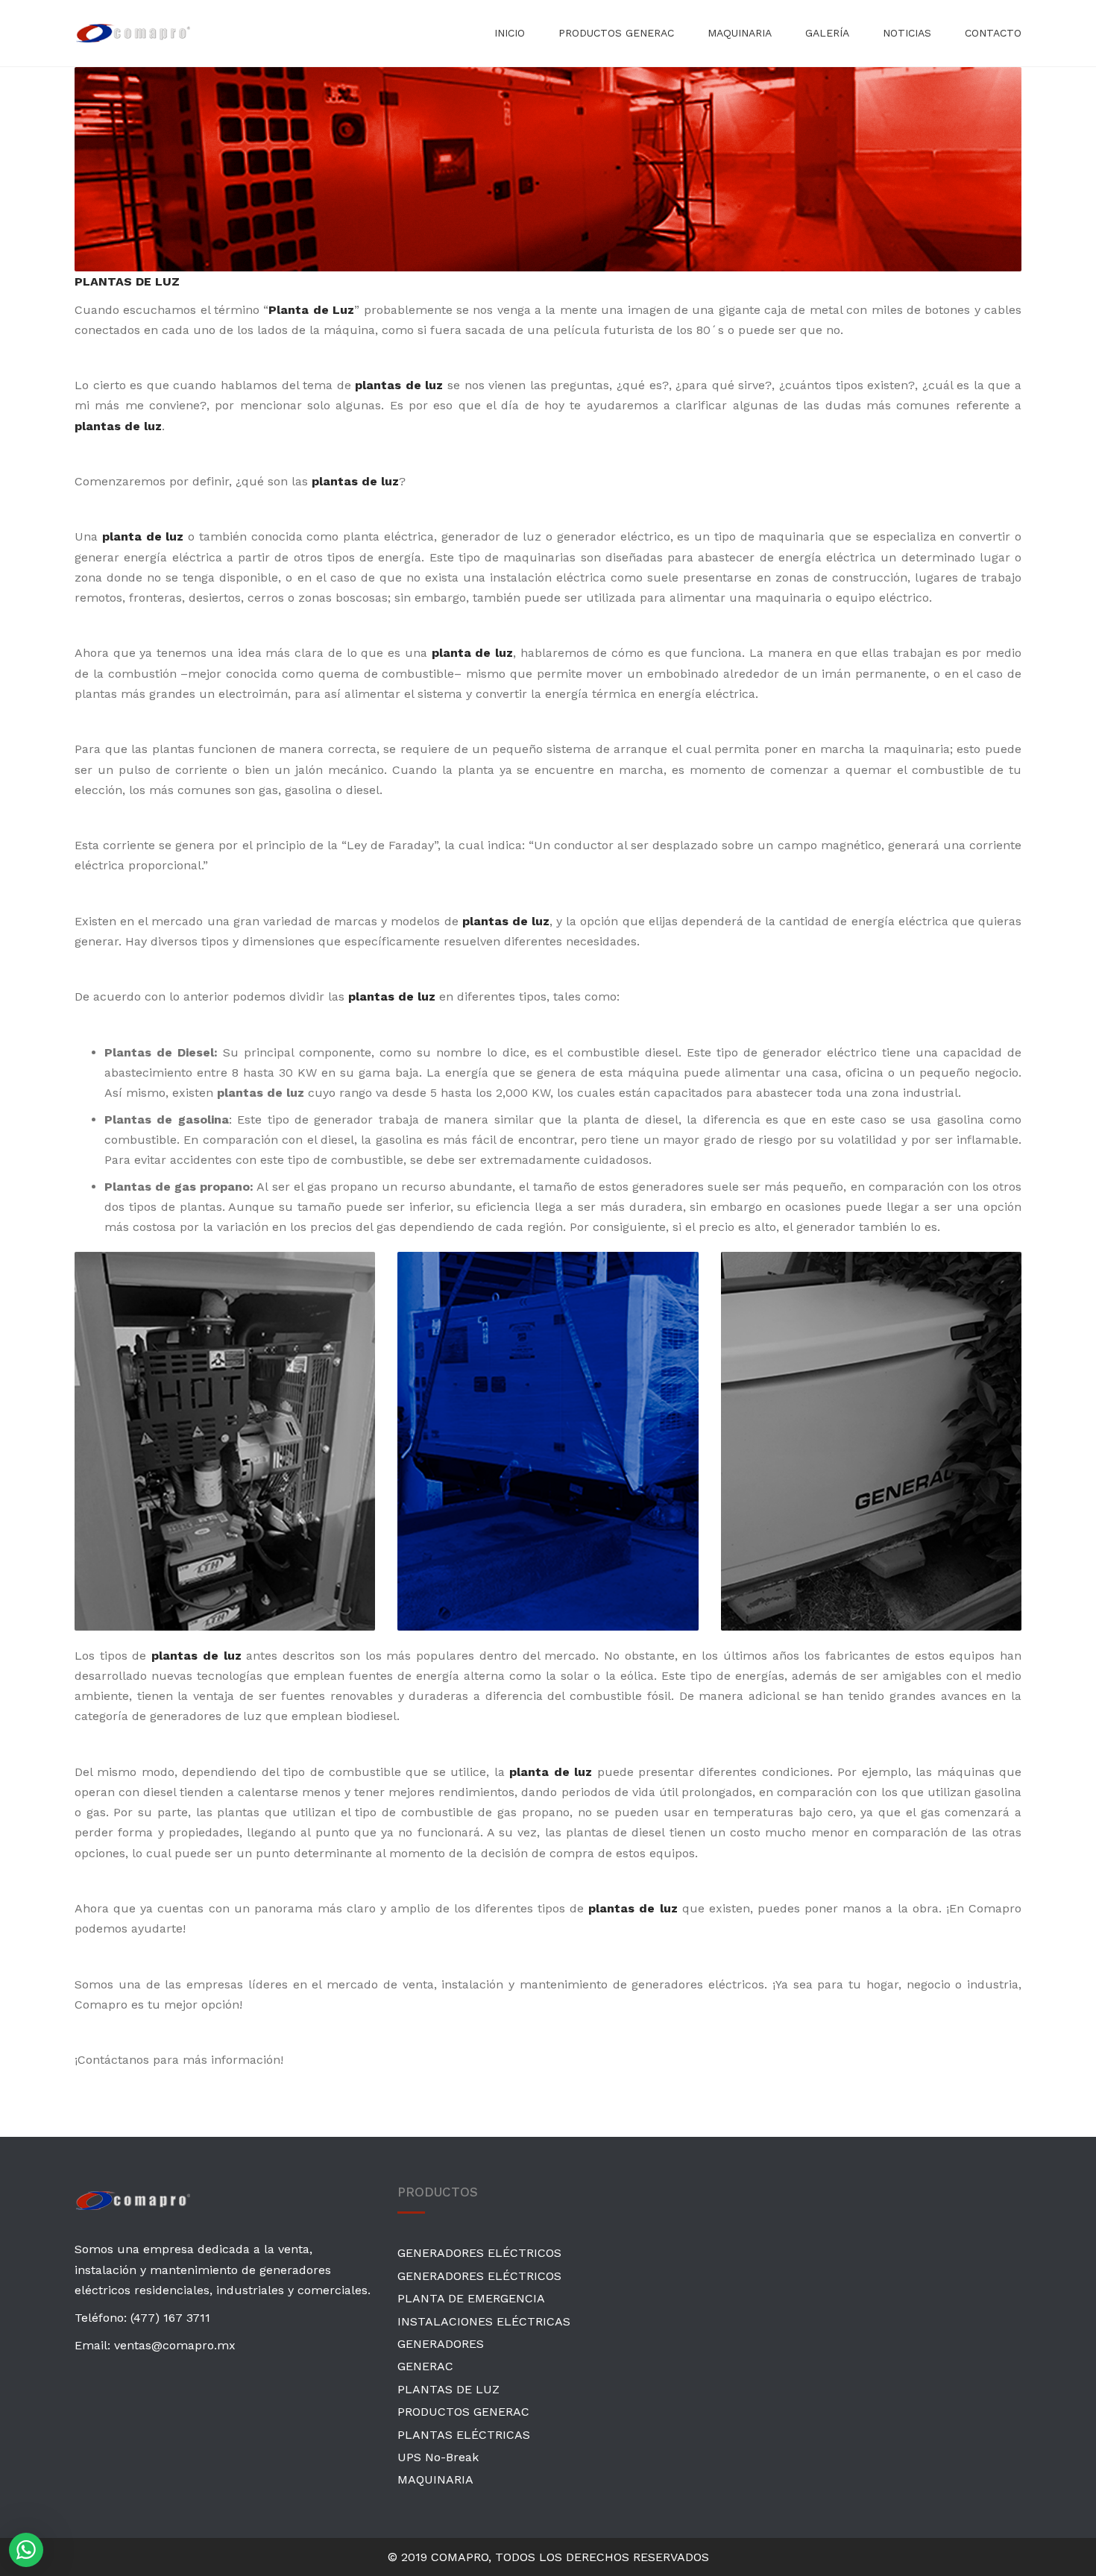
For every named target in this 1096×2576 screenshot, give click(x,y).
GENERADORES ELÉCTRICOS (479, 2253)
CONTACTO (993, 33)
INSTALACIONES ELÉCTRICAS (484, 2321)
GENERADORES (441, 2344)
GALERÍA (827, 33)
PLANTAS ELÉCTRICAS (464, 2435)
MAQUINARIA (740, 33)
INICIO (510, 33)
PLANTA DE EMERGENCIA (471, 2298)
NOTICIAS (907, 33)
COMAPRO (460, 2557)
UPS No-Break (438, 2457)
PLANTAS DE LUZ (448, 2389)
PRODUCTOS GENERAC (616, 33)
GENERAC (425, 2366)
